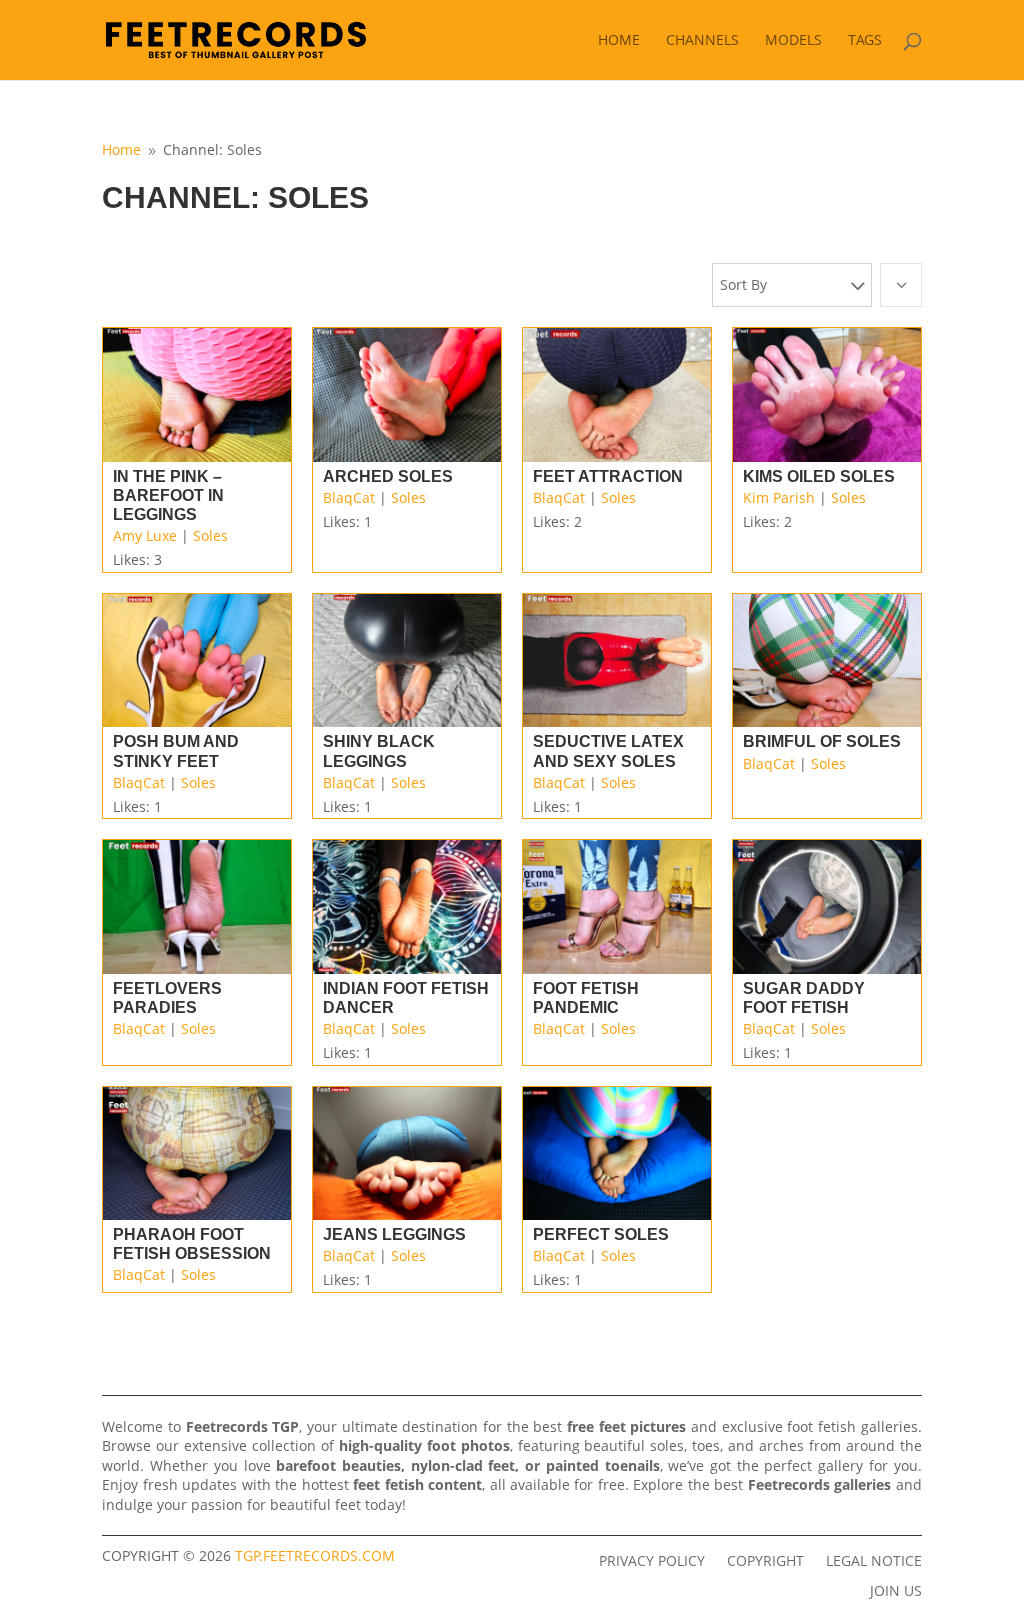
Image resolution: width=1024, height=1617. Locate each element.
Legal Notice (874, 1559)
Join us (896, 1589)
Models (793, 41)
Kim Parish (779, 497)
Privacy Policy (652, 1559)
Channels (702, 41)
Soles (210, 535)
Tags (865, 41)
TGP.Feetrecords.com (315, 1555)
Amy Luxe (145, 535)
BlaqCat (349, 497)
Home (619, 41)
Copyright (765, 1559)
